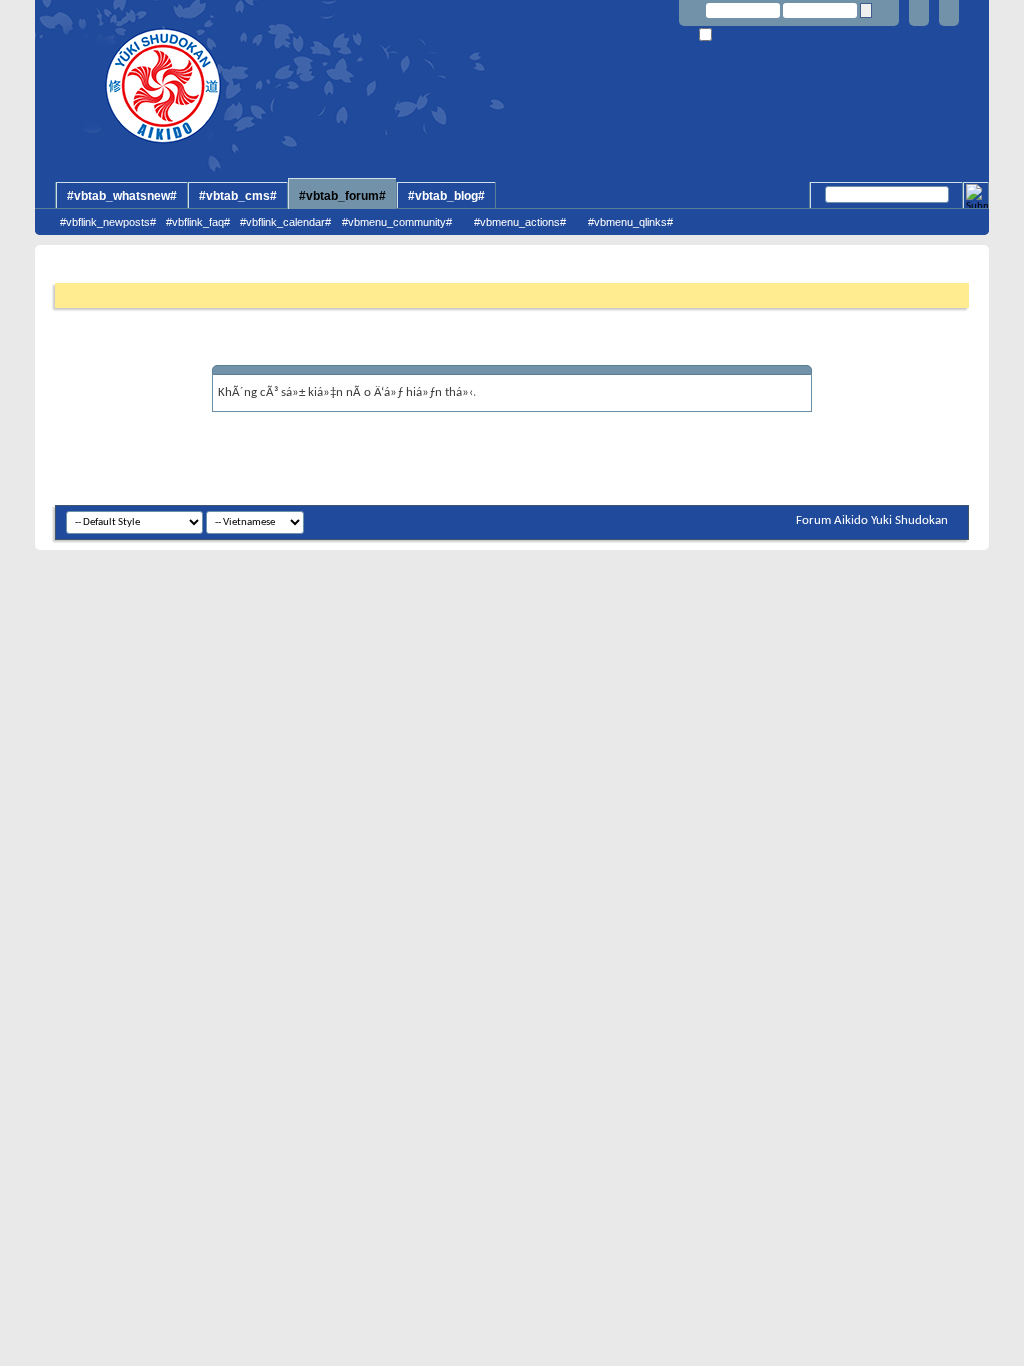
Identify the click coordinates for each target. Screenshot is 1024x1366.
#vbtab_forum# (342, 196)
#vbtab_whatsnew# (122, 196)
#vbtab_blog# (446, 196)
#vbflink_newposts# (108, 222)
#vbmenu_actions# (520, 222)
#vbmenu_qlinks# (630, 222)
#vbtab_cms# (238, 196)
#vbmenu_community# (397, 222)
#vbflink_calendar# (285, 222)
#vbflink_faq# (198, 222)
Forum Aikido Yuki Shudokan (872, 520)
